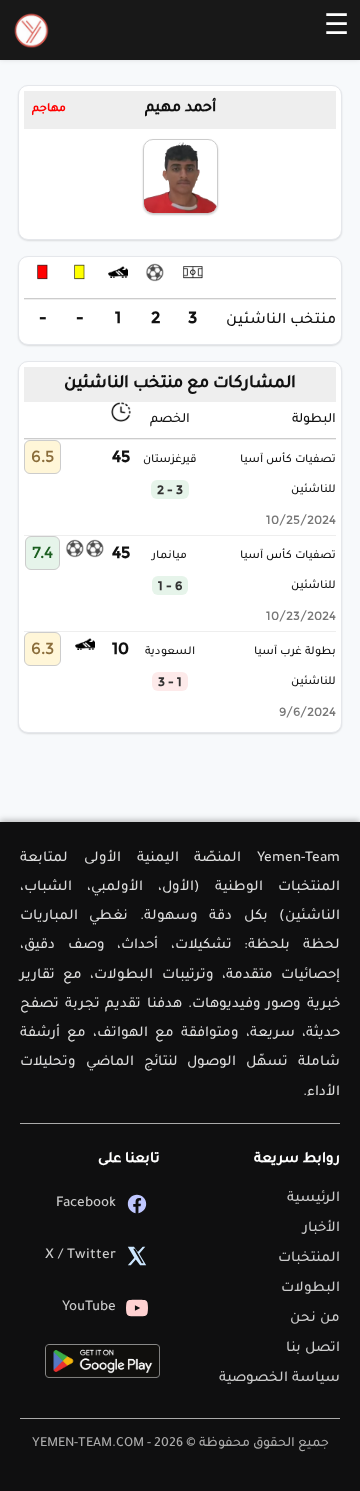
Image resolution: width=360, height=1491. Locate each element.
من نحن (315, 1318)
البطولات (310, 1288)
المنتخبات (309, 1258)
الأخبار (321, 1228)
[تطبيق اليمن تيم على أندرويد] (102, 1361)
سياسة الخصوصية (279, 1378)
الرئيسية (313, 1198)
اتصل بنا (313, 1348)
